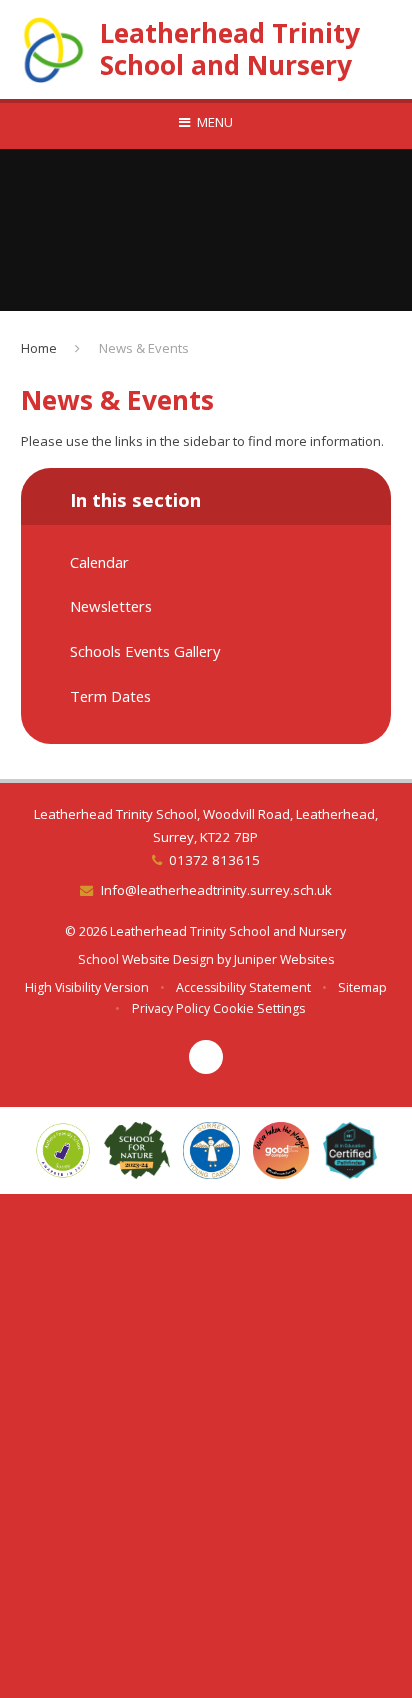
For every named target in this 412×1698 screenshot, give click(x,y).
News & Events (144, 348)
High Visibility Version (87, 987)
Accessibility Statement (243, 987)
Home (39, 348)
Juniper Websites (284, 959)
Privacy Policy (171, 1008)
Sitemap (362, 987)
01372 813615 (214, 860)
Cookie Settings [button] (259, 1008)
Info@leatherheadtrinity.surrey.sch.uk (216, 890)
